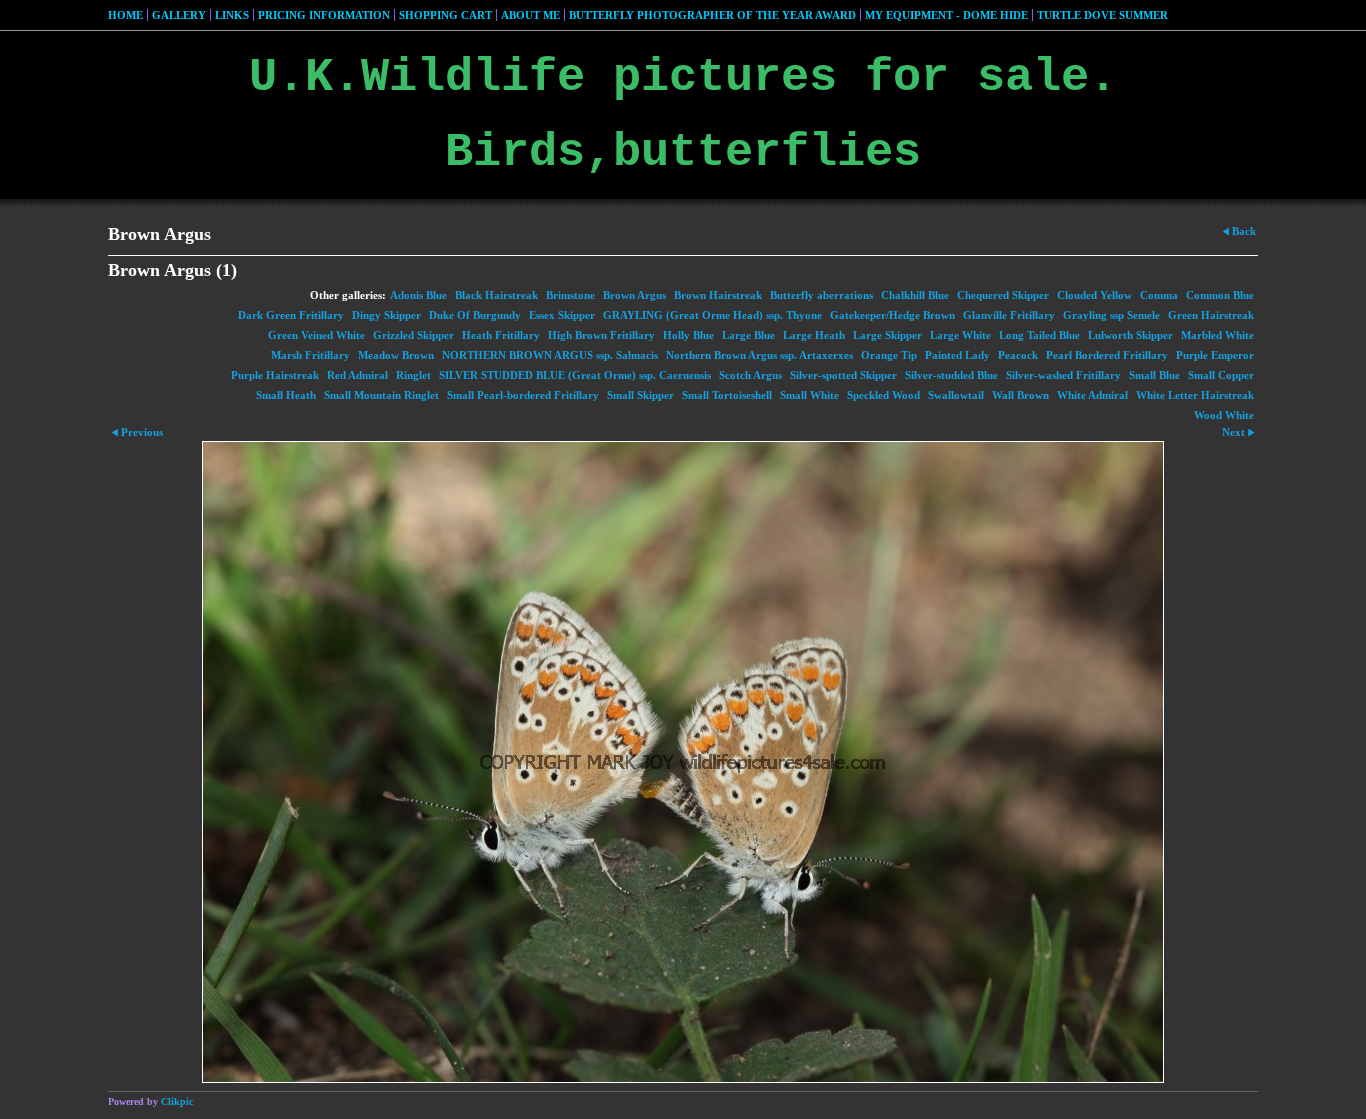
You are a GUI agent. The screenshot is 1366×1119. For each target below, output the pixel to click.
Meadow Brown (396, 355)
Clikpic (177, 1101)
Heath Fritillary (501, 335)
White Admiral (1092, 395)
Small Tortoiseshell (727, 395)
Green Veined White (316, 335)
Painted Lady (957, 355)
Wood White (1224, 415)
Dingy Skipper (386, 315)
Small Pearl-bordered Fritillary (523, 395)
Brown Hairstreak (718, 295)
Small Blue (1154, 375)
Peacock (1018, 355)
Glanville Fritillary (1009, 315)
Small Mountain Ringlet (381, 395)
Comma (1159, 295)
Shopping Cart (445, 15)
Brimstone (570, 295)
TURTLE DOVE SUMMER (1102, 15)
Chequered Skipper (1003, 295)
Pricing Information (324, 15)
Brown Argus (634, 295)
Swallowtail (956, 395)
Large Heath (814, 335)
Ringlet (413, 375)
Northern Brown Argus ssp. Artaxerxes (759, 355)
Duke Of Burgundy (475, 315)
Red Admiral (357, 375)
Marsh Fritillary (310, 355)
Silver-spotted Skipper (843, 375)
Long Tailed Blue (1039, 335)
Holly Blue (688, 335)
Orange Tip (889, 355)
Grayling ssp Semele (1111, 315)
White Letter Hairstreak (1195, 395)
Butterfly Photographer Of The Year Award (712, 15)
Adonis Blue (418, 295)
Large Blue (748, 335)
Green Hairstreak (1211, 315)
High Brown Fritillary (601, 335)
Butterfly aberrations (821, 295)
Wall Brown (1020, 395)
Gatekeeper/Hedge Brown (892, 315)
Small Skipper (640, 395)
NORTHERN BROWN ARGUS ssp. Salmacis (550, 355)
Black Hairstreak (496, 295)
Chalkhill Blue (915, 295)
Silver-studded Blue (951, 375)
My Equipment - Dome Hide (946, 15)
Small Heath (286, 395)
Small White (809, 395)
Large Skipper (887, 335)
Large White (960, 335)
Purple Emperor (1215, 355)
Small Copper (1221, 375)
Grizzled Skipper (413, 335)
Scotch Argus (750, 375)
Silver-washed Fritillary (1063, 375)
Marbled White (1217, 335)
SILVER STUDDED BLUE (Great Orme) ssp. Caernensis (575, 375)
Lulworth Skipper (1130, 335)
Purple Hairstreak (275, 375)
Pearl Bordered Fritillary (1107, 355)
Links (232, 15)
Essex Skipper (562, 315)
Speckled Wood (883, 395)
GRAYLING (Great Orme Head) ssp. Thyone (712, 315)
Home (125, 15)
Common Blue (1220, 295)
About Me (530, 15)
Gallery (179, 15)
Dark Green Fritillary (291, 315)
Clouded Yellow (1094, 295)
